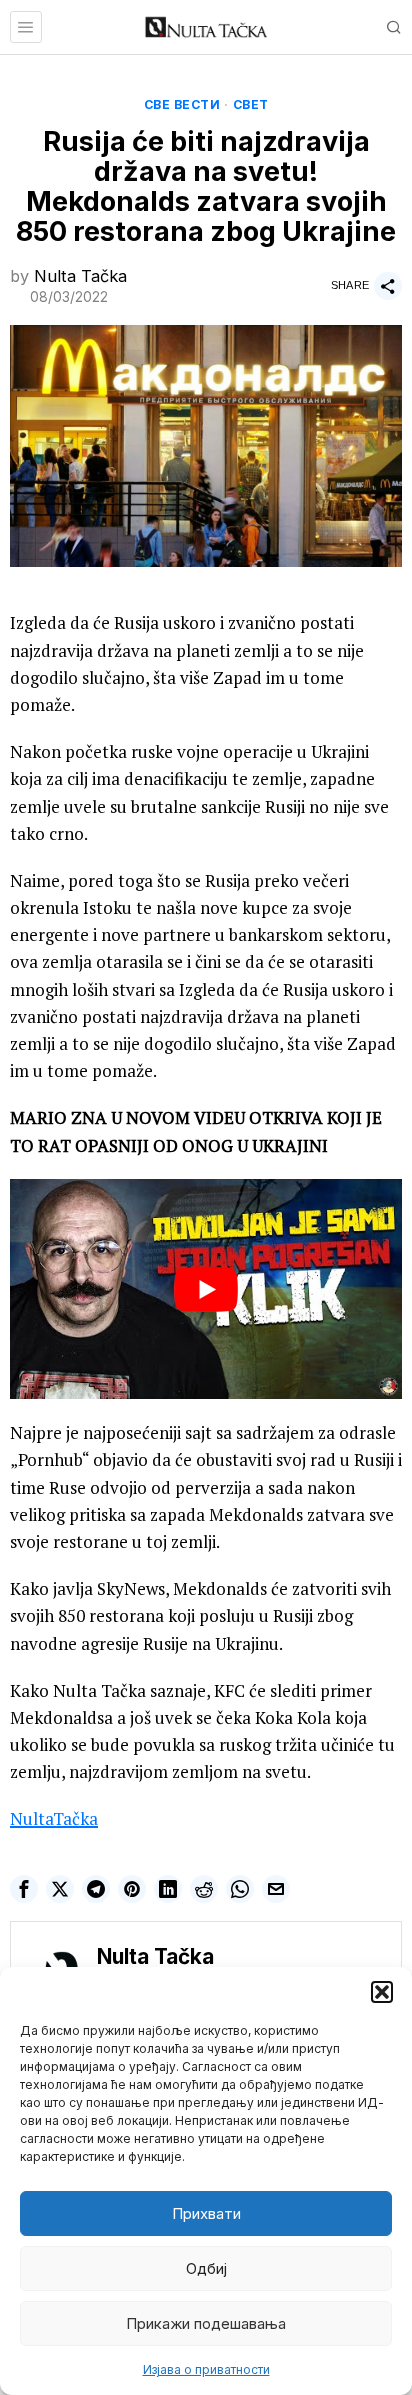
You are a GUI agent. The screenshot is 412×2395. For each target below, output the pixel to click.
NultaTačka (54, 1818)
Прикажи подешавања (206, 2323)
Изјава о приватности (206, 2369)
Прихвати (206, 2213)
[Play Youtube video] (206, 1289)
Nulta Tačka (80, 276)
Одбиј (206, 2268)
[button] (382, 1992)
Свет (251, 104)
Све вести (182, 104)
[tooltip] (24, 1889)
